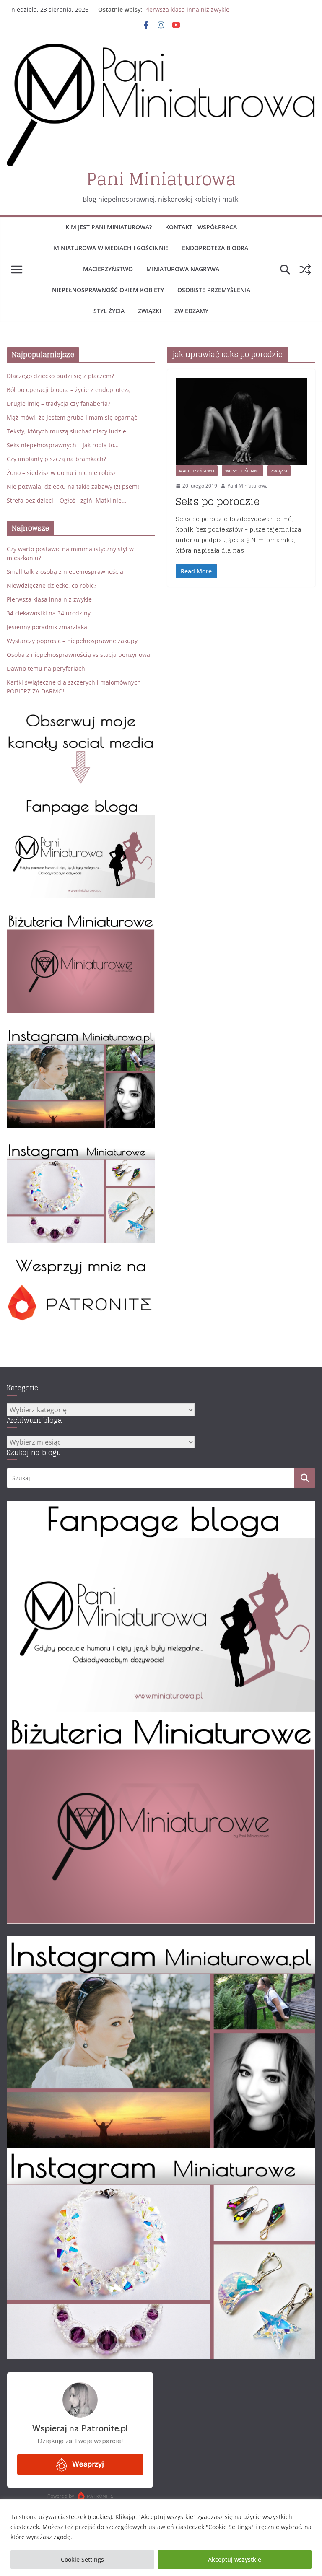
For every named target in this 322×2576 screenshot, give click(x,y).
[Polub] (81, 803)
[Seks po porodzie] (241, 422)
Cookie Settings (82, 2559)
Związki (149, 311)
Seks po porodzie (218, 502)
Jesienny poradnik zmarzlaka (47, 627)
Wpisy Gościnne (243, 471)
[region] (161, 2538)
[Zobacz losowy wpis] (305, 270)
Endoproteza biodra (215, 248)
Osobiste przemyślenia (214, 290)
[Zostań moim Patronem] (81, 1262)
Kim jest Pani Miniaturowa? (109, 227)
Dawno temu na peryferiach (46, 668)
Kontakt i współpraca (201, 227)
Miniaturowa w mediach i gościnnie (111, 248)
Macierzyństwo (108, 269)
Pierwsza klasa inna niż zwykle (187, 9)
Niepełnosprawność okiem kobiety (108, 290)
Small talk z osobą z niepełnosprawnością (65, 572)
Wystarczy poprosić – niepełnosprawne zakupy (72, 641)
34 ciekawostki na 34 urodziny (49, 613)
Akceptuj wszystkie (235, 2559)
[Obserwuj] (81, 1032)
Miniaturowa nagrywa (183, 269)
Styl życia (109, 311)
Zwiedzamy (191, 311)
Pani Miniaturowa (161, 179)
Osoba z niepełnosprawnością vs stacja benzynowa (78, 655)
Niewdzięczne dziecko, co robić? (52, 585)
